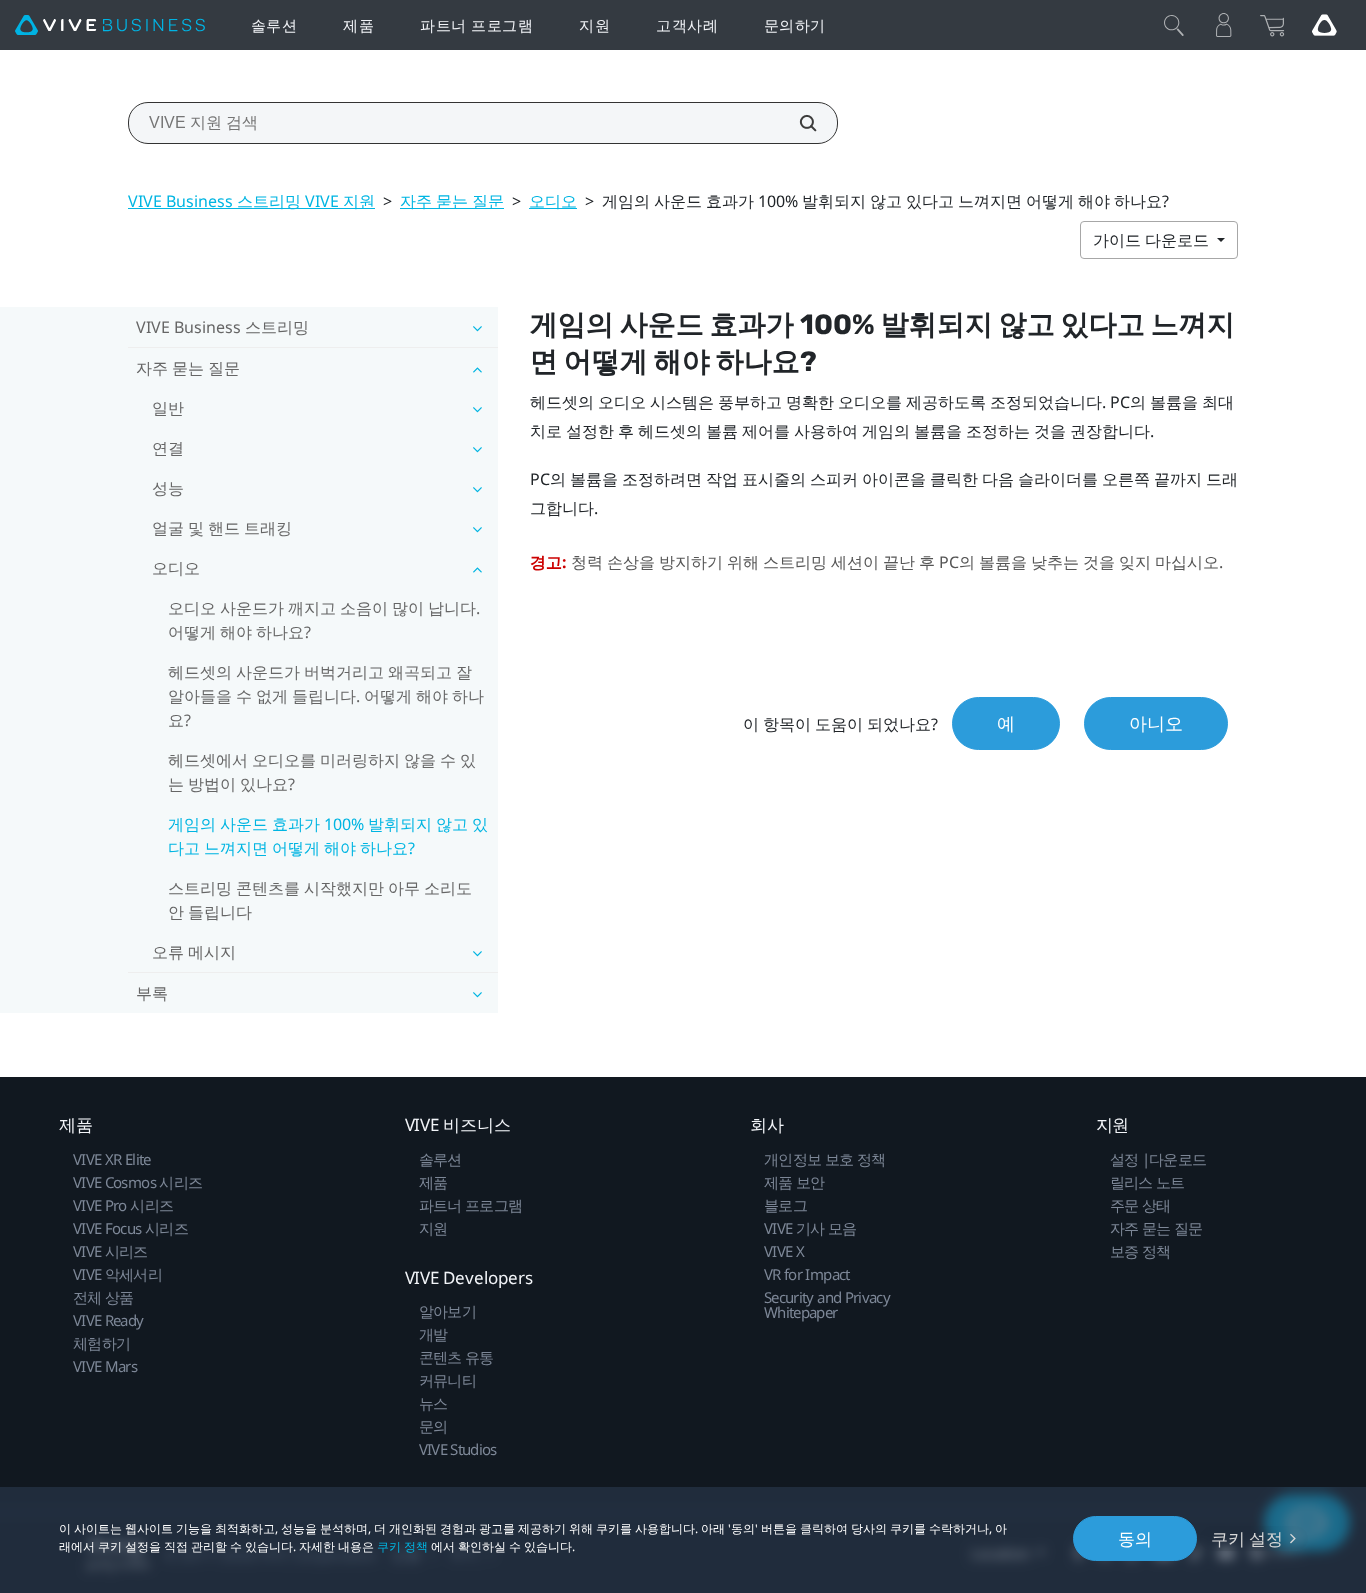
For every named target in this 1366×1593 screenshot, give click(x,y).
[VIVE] (110, 25)
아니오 (1156, 723)
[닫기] (1174, 25)
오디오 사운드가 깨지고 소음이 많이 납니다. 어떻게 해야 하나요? (324, 620)
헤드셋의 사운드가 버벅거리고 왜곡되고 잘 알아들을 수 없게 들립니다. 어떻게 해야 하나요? (326, 696)
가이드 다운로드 (1153, 240)
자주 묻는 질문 (452, 201)
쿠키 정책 (402, 1546)
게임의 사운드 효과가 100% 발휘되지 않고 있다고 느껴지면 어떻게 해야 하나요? (328, 836)
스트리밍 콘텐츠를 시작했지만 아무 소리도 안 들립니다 (320, 900)
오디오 (553, 201)
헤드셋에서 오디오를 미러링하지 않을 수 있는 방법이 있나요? (322, 772)
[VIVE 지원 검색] (797, 123)
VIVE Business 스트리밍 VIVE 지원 (251, 201)
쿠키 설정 (1247, 1538)
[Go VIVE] (1324, 25)
